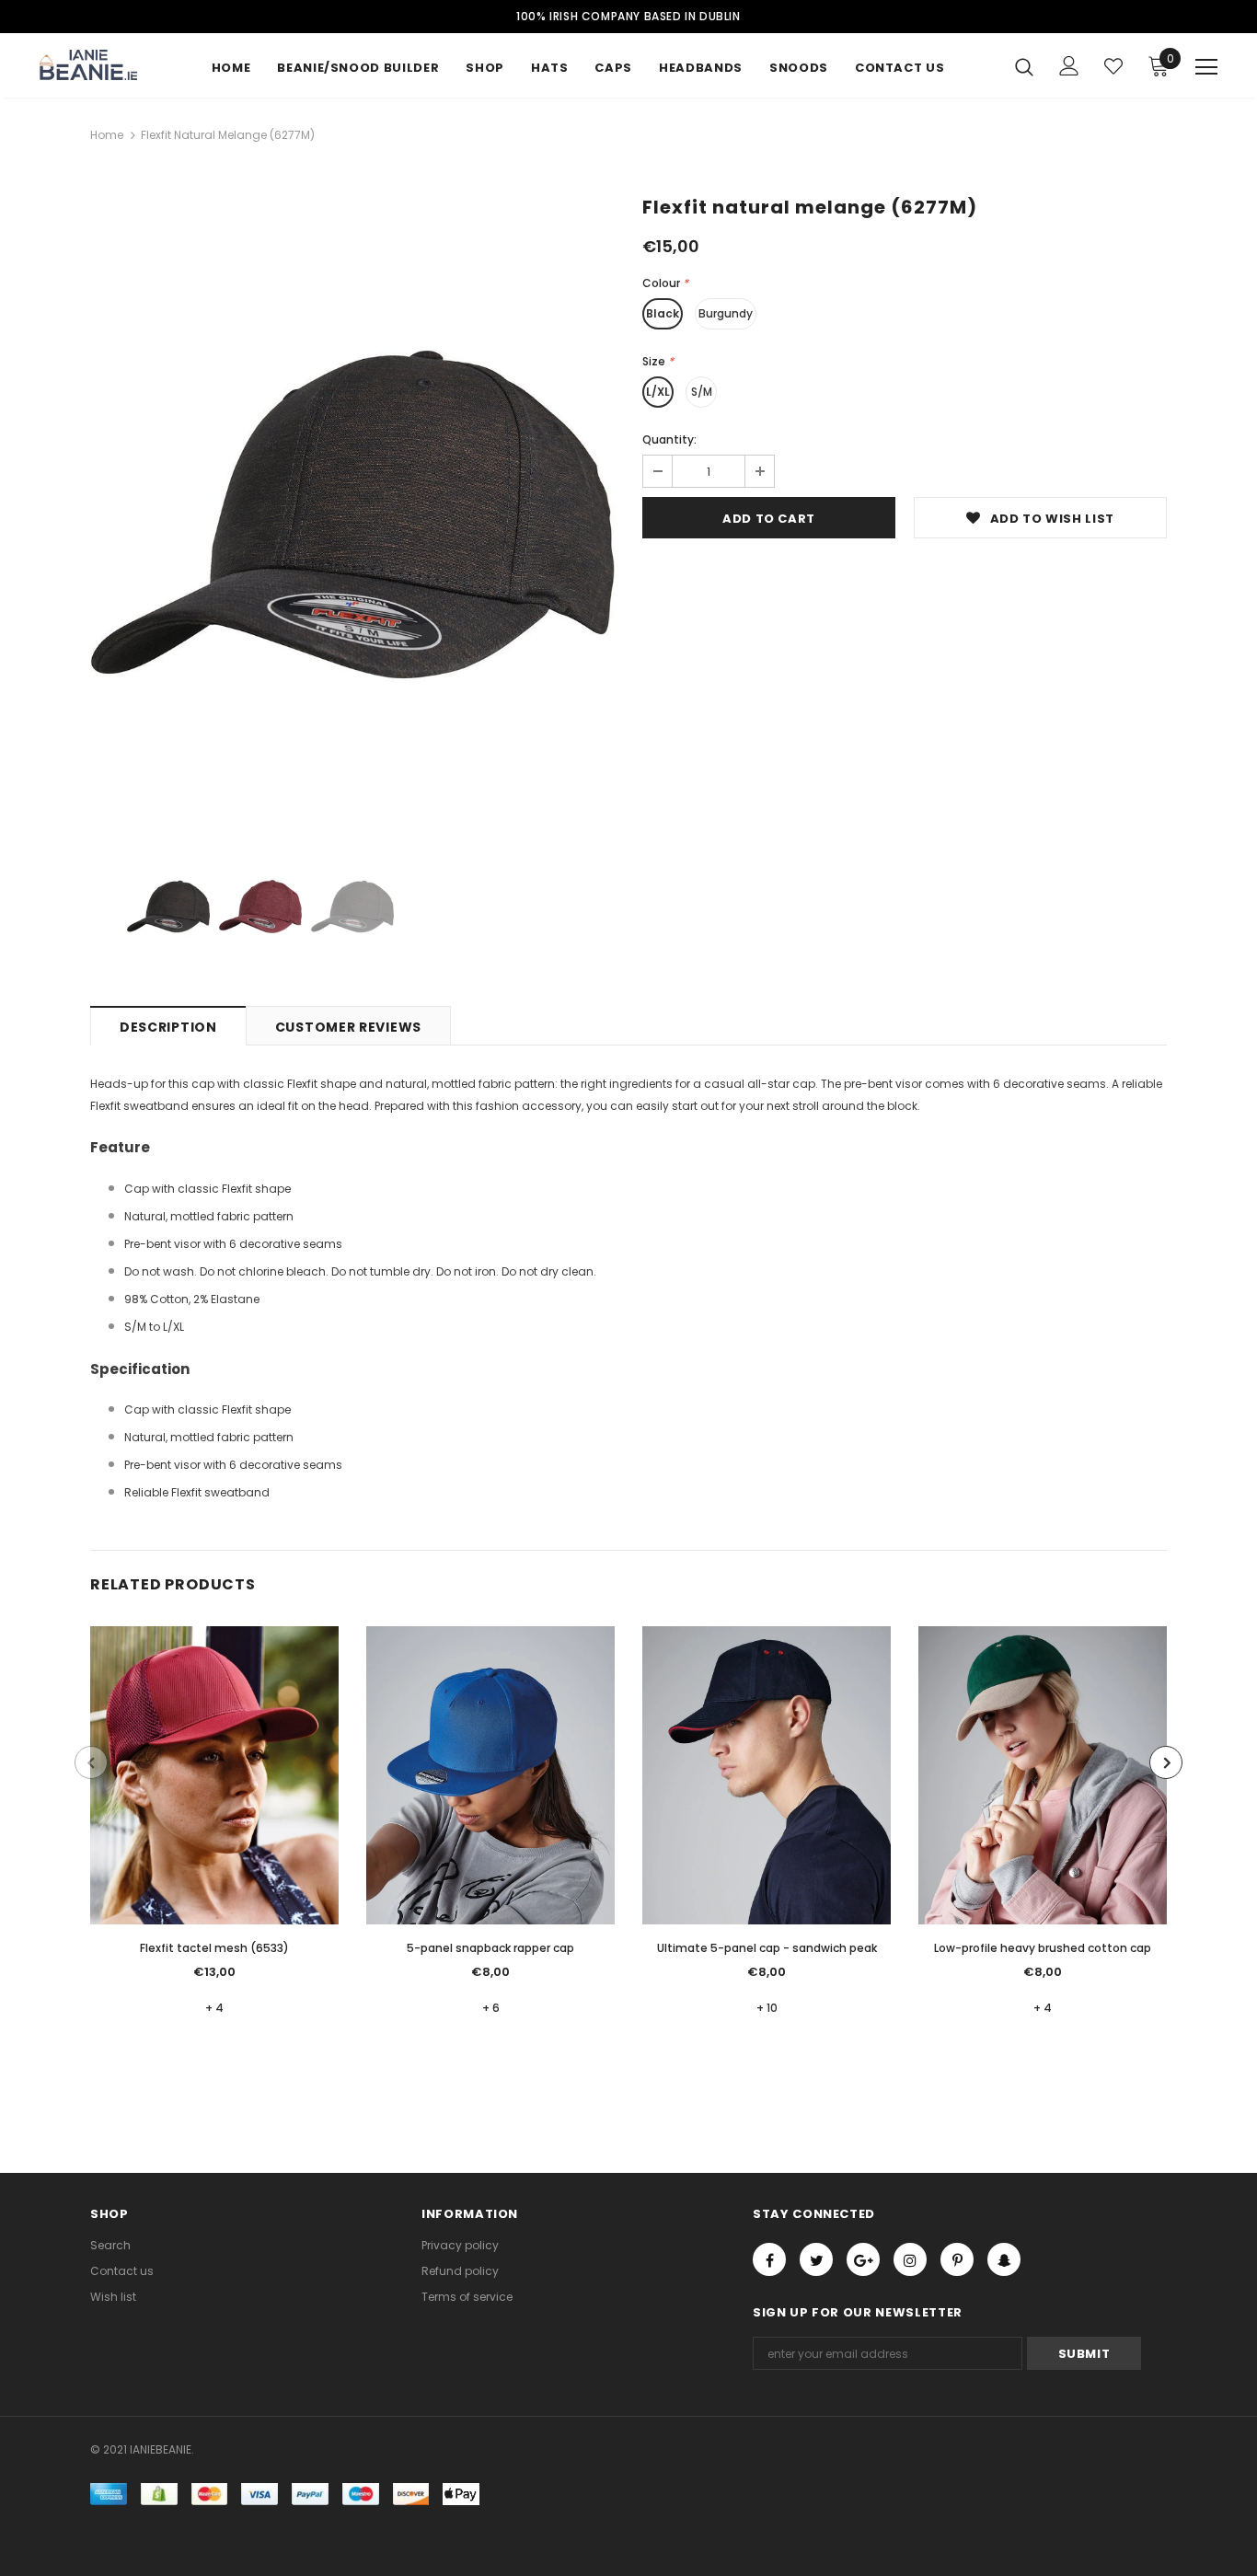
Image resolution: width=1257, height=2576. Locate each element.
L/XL (658, 392)
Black (663, 313)
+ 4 (214, 2008)
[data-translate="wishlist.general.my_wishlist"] (1113, 66)
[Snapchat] (1004, 2259)
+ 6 (491, 2008)
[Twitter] (816, 2259)
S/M (702, 392)
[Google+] (863, 2259)
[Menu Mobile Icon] (1206, 67)
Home (107, 135)
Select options (214, 1789)
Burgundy (726, 313)
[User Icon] (1069, 66)
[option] (352, 514)
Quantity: (669, 439)
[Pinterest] (957, 2259)
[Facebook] (769, 2259)
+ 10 (767, 2008)
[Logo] (104, 65)
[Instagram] (910, 2259)
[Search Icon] (1024, 66)
